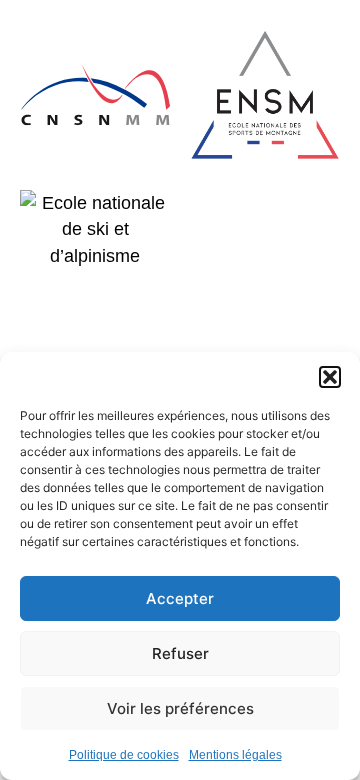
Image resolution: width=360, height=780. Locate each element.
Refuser (180, 653)
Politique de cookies (124, 755)
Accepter (180, 598)
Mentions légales (235, 755)
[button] (330, 377)
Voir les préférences (180, 708)
